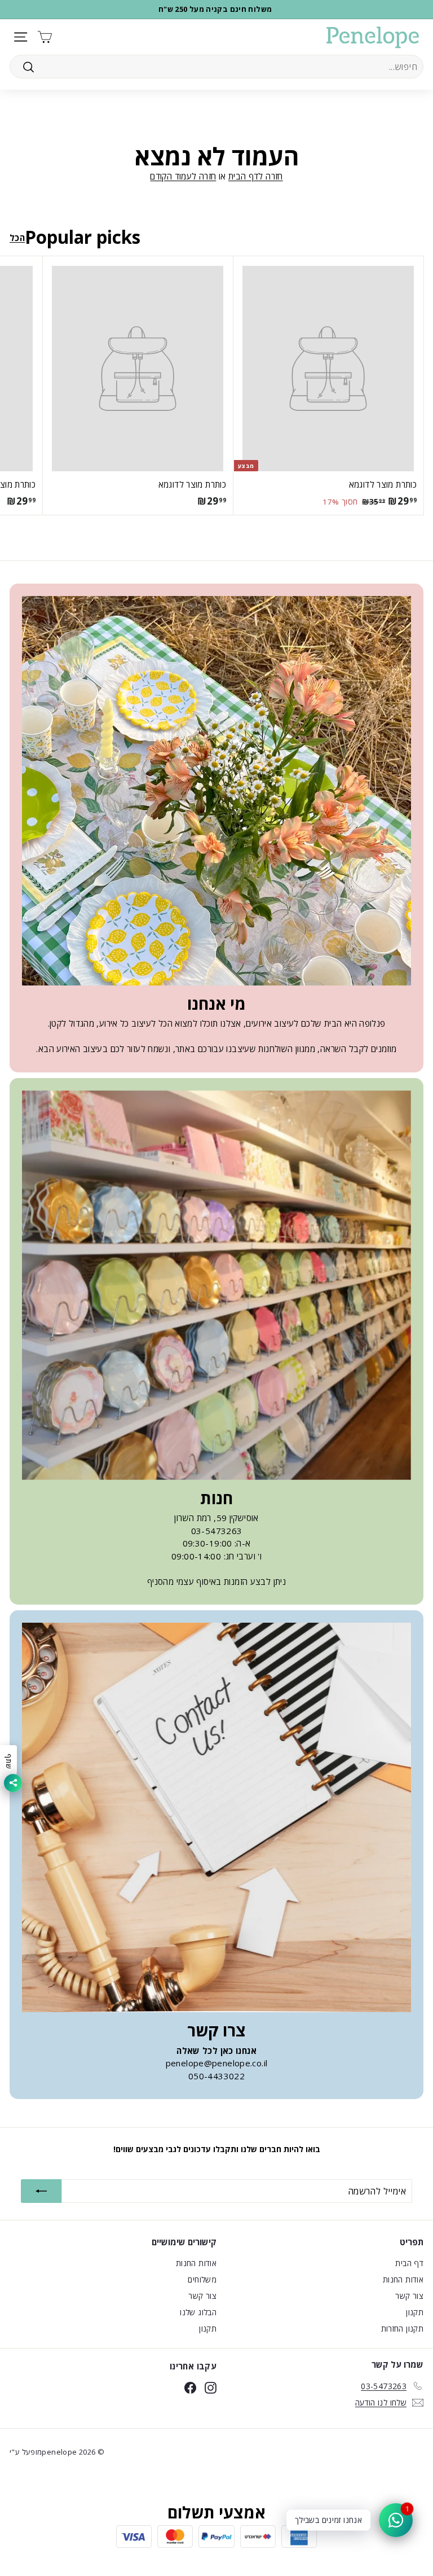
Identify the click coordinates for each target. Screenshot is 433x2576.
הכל (17, 238)
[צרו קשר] (216, 1817)
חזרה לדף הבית (256, 176)
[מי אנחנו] (216, 791)
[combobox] (216, 67)
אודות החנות (403, 2279)
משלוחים (202, 2279)
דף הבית (409, 2263)
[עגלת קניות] (45, 37)
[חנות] (216, 1285)
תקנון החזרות (403, 2329)
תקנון (415, 2312)
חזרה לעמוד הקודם (183, 176)
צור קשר (409, 2296)
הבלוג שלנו (198, 2312)
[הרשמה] (41, 2191)
